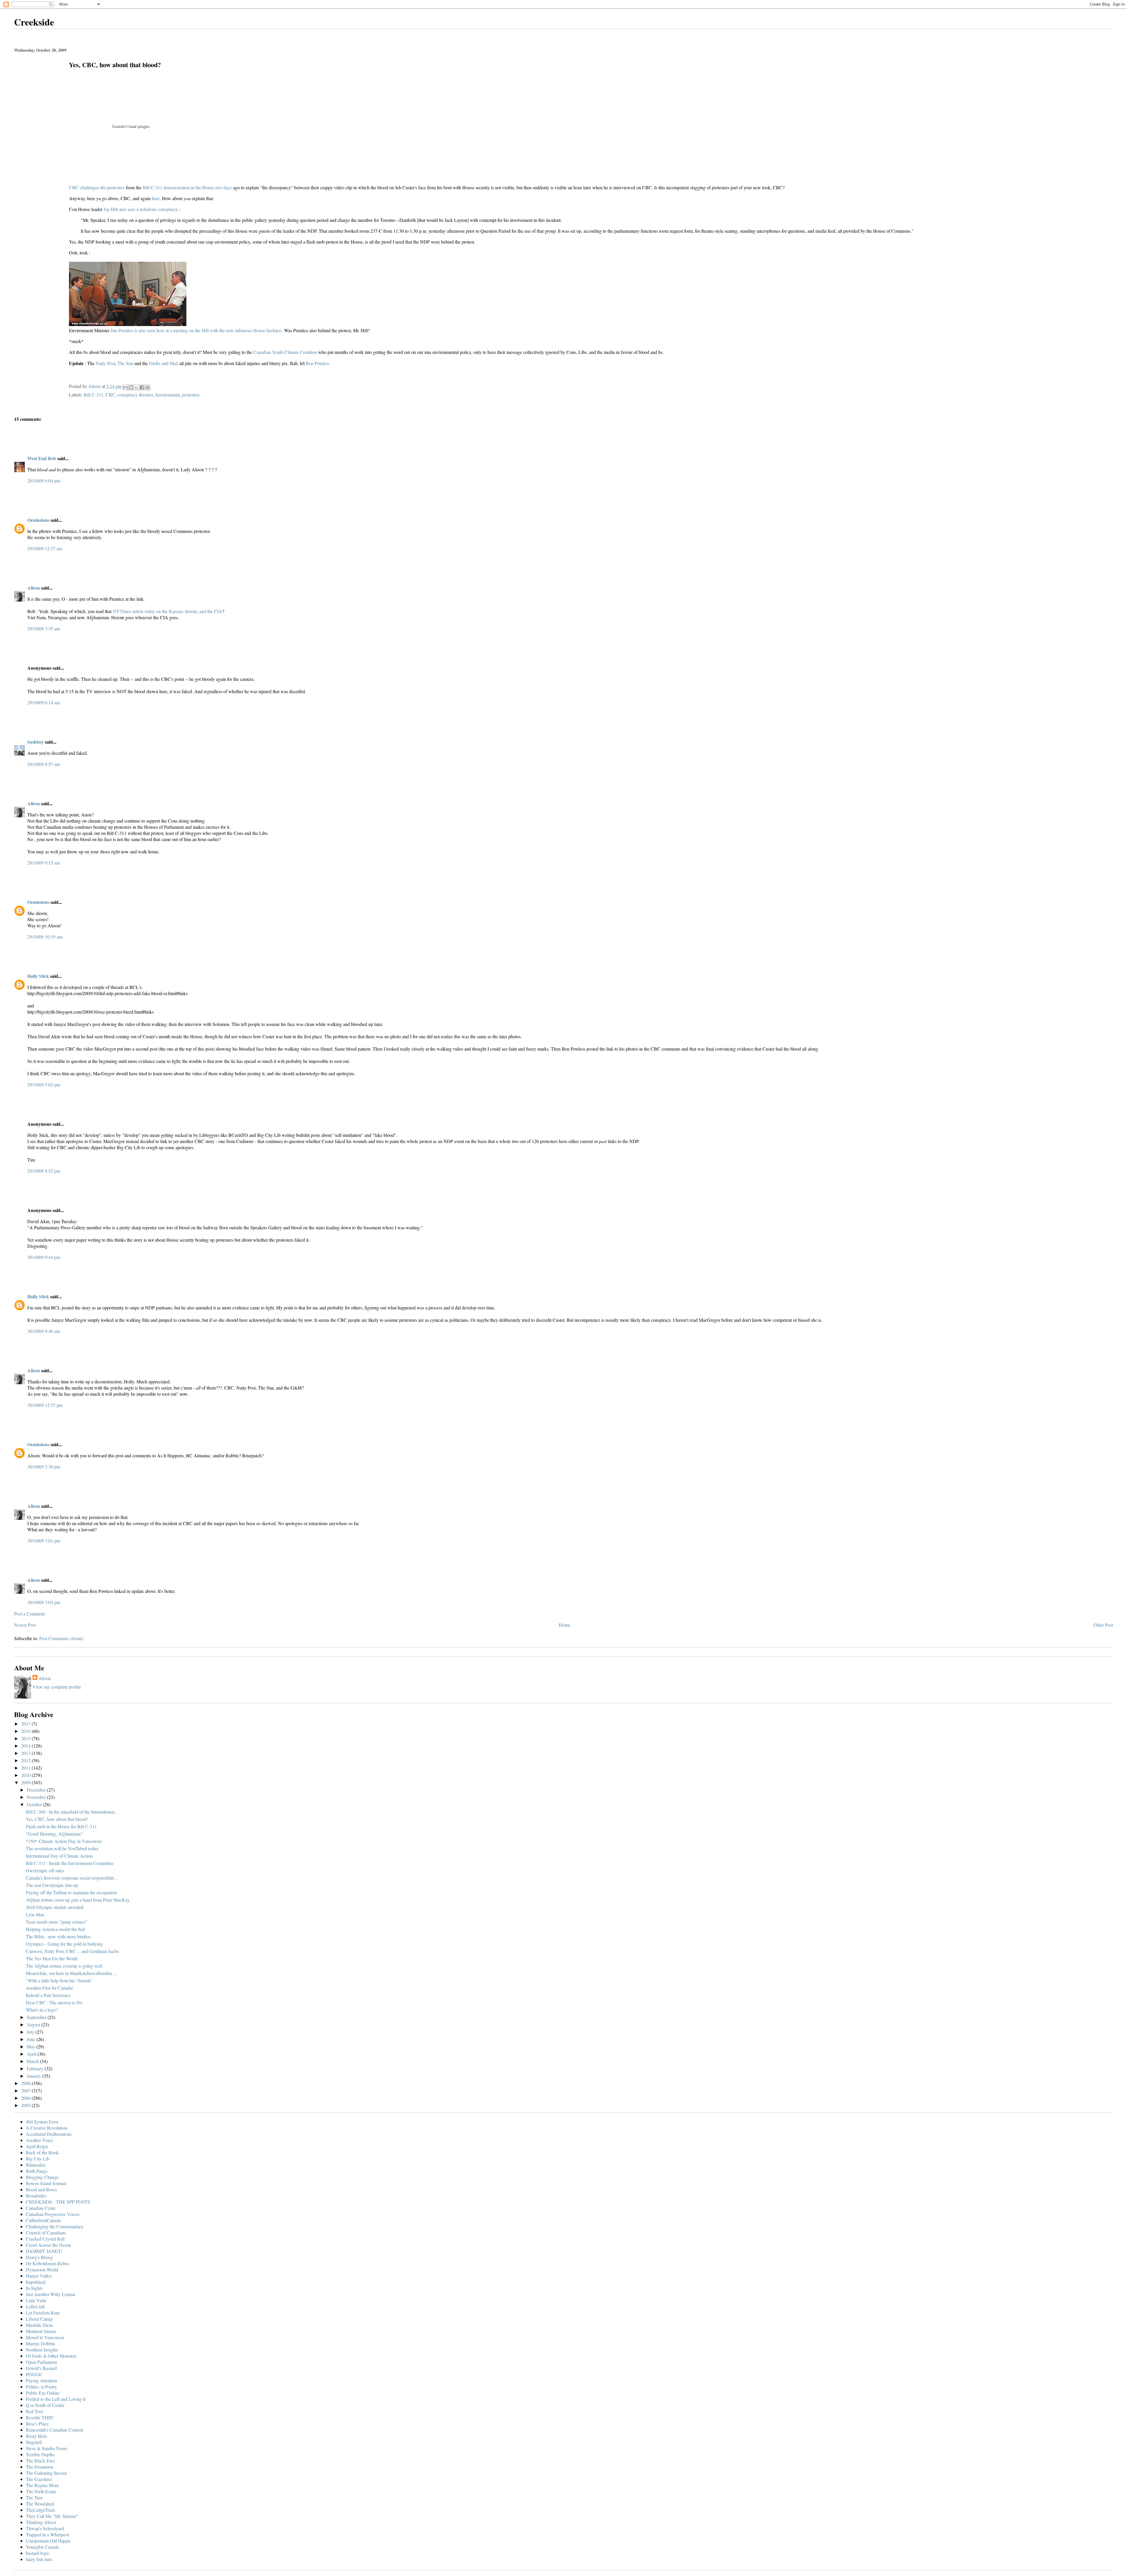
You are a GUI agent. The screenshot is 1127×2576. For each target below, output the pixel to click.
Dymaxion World (42, 2269)
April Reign (37, 2146)
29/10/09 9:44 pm (44, 1257)
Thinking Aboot (41, 2522)
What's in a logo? (42, 2010)
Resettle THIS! (40, 2417)
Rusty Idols (36, 2436)
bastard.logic (38, 2553)
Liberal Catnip (39, 2319)
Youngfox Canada (42, 2547)
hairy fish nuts (39, 2559)
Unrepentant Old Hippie (48, 2541)
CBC (110, 395)
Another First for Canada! (50, 1988)
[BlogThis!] (131, 387)
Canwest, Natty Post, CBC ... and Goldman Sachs (72, 1951)
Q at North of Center (45, 2405)
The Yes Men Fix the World (52, 1958)
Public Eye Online (43, 2393)
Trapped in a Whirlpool (47, 2534)
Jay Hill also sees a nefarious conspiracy (141, 209)
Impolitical (36, 2282)
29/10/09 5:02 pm (44, 1084)
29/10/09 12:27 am (45, 548)
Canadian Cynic (41, 2208)
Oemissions (38, 520)
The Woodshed (40, 2504)
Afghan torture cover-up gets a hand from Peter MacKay (78, 1900)
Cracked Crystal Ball (45, 2239)
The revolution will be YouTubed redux (62, 1848)
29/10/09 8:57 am (44, 764)
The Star (126, 363)
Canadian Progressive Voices (53, 2214)
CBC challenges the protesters (97, 187)
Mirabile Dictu (39, 2325)
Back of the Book (42, 2152)
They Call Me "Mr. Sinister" (52, 2516)
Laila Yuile (36, 2300)
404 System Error (42, 2122)
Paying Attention (42, 2380)
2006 (26, 2098)
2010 (26, 1775)
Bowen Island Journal (46, 2183)
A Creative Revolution (47, 2128)
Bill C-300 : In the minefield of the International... (72, 1812)
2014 (26, 1746)
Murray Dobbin (40, 2343)
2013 (26, 1753)
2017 (26, 1724)
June (32, 2039)
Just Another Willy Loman (50, 2294)
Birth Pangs (37, 2171)
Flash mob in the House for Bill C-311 (61, 1826)
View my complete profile (57, 1687)
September (37, 2017)
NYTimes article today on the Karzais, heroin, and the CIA (167, 611)
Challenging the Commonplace (55, 2226)
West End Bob (42, 458)
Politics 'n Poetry (41, 2387)
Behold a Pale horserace (48, 1995)
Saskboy (36, 742)
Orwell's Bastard (41, 2368)
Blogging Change (42, 2177)
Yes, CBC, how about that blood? (57, 1819)
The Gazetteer (39, 2479)
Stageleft (34, 2442)
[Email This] (125, 387)
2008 (26, 2083)
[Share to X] (136, 387)
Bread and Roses (41, 2189)
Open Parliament (41, 2362)
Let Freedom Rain (43, 2313)
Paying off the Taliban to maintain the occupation (71, 1892)
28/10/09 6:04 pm (44, 481)
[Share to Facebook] (142, 387)
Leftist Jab (35, 2306)
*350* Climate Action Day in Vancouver (64, 1841)
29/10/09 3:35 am (44, 628)
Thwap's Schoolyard (45, 2528)
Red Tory (35, 2411)
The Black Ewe (40, 2461)
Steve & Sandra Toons (47, 2448)
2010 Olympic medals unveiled (55, 1907)
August (34, 2024)
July (31, 2032)
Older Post (1103, 1625)
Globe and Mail (164, 363)
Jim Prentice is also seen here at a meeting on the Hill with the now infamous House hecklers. (197, 330)
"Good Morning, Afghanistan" (54, 1834)
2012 (26, 1760)
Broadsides (36, 2196)
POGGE (34, 2374)
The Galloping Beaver (46, 2473)
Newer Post (25, 1625)
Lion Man (35, 1914)
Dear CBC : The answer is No (54, 2002)
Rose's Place (37, 2424)
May (32, 2046)
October (35, 1804)
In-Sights (34, 2288)
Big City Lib (38, 2159)
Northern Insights (42, 2350)
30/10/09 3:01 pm (44, 1541)
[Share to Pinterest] (148, 387)
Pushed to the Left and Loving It (56, 2399)
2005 (26, 2105)
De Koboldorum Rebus (48, 2263)
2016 (26, 1731)
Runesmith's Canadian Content (54, 2430)
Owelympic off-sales (45, 1870)
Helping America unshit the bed (55, 1929)
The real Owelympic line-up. (53, 1885)
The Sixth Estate (41, 2491)
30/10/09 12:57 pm (45, 1405)
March (33, 2061)
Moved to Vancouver (45, 2337)
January (34, 2076)
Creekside (34, 22)
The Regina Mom (42, 2485)
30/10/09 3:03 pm (44, 1602)
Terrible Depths (40, 2454)
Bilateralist (36, 2165)
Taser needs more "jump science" (57, 1922)
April (32, 2054)
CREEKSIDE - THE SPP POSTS (58, 2202)
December (37, 1790)
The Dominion (39, 2467)
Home (565, 1625)
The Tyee (34, 2497)
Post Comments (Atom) (61, 1638)
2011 (26, 1768)
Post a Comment (29, 1614)
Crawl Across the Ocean (48, 2245)
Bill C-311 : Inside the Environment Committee (70, 1863)
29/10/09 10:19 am (45, 937)
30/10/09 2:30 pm (44, 1467)
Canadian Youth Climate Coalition (286, 352)
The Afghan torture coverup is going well (64, 1966)
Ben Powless (318, 363)
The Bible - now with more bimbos (58, 1936)
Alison (34, 588)
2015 (26, 1738)
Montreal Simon (41, 2331)
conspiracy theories (135, 395)
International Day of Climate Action (59, 1856)
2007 (26, 2090)
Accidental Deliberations (49, 2134)
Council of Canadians (46, 2233)
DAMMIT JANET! (44, 2251)
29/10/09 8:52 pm (44, 1171)
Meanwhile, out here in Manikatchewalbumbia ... (71, 1973)
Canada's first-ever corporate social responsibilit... (71, 1878)
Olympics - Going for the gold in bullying (64, 1944)
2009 (26, 1782)
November (37, 1797)
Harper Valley (39, 2276)
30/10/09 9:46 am (44, 1331)
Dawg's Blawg (39, 2257)
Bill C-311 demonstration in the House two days (188, 187)
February (36, 2068)
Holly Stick (38, 976)
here (156, 198)
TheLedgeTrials (41, 2510)
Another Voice (39, 2140)
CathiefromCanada (43, 2220)
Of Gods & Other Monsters (51, 2356)
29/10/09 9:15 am (44, 863)
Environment (168, 395)
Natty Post (105, 363)
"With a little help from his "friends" (59, 1980)
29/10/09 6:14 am (44, 702)
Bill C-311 (93, 395)
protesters (191, 395)
